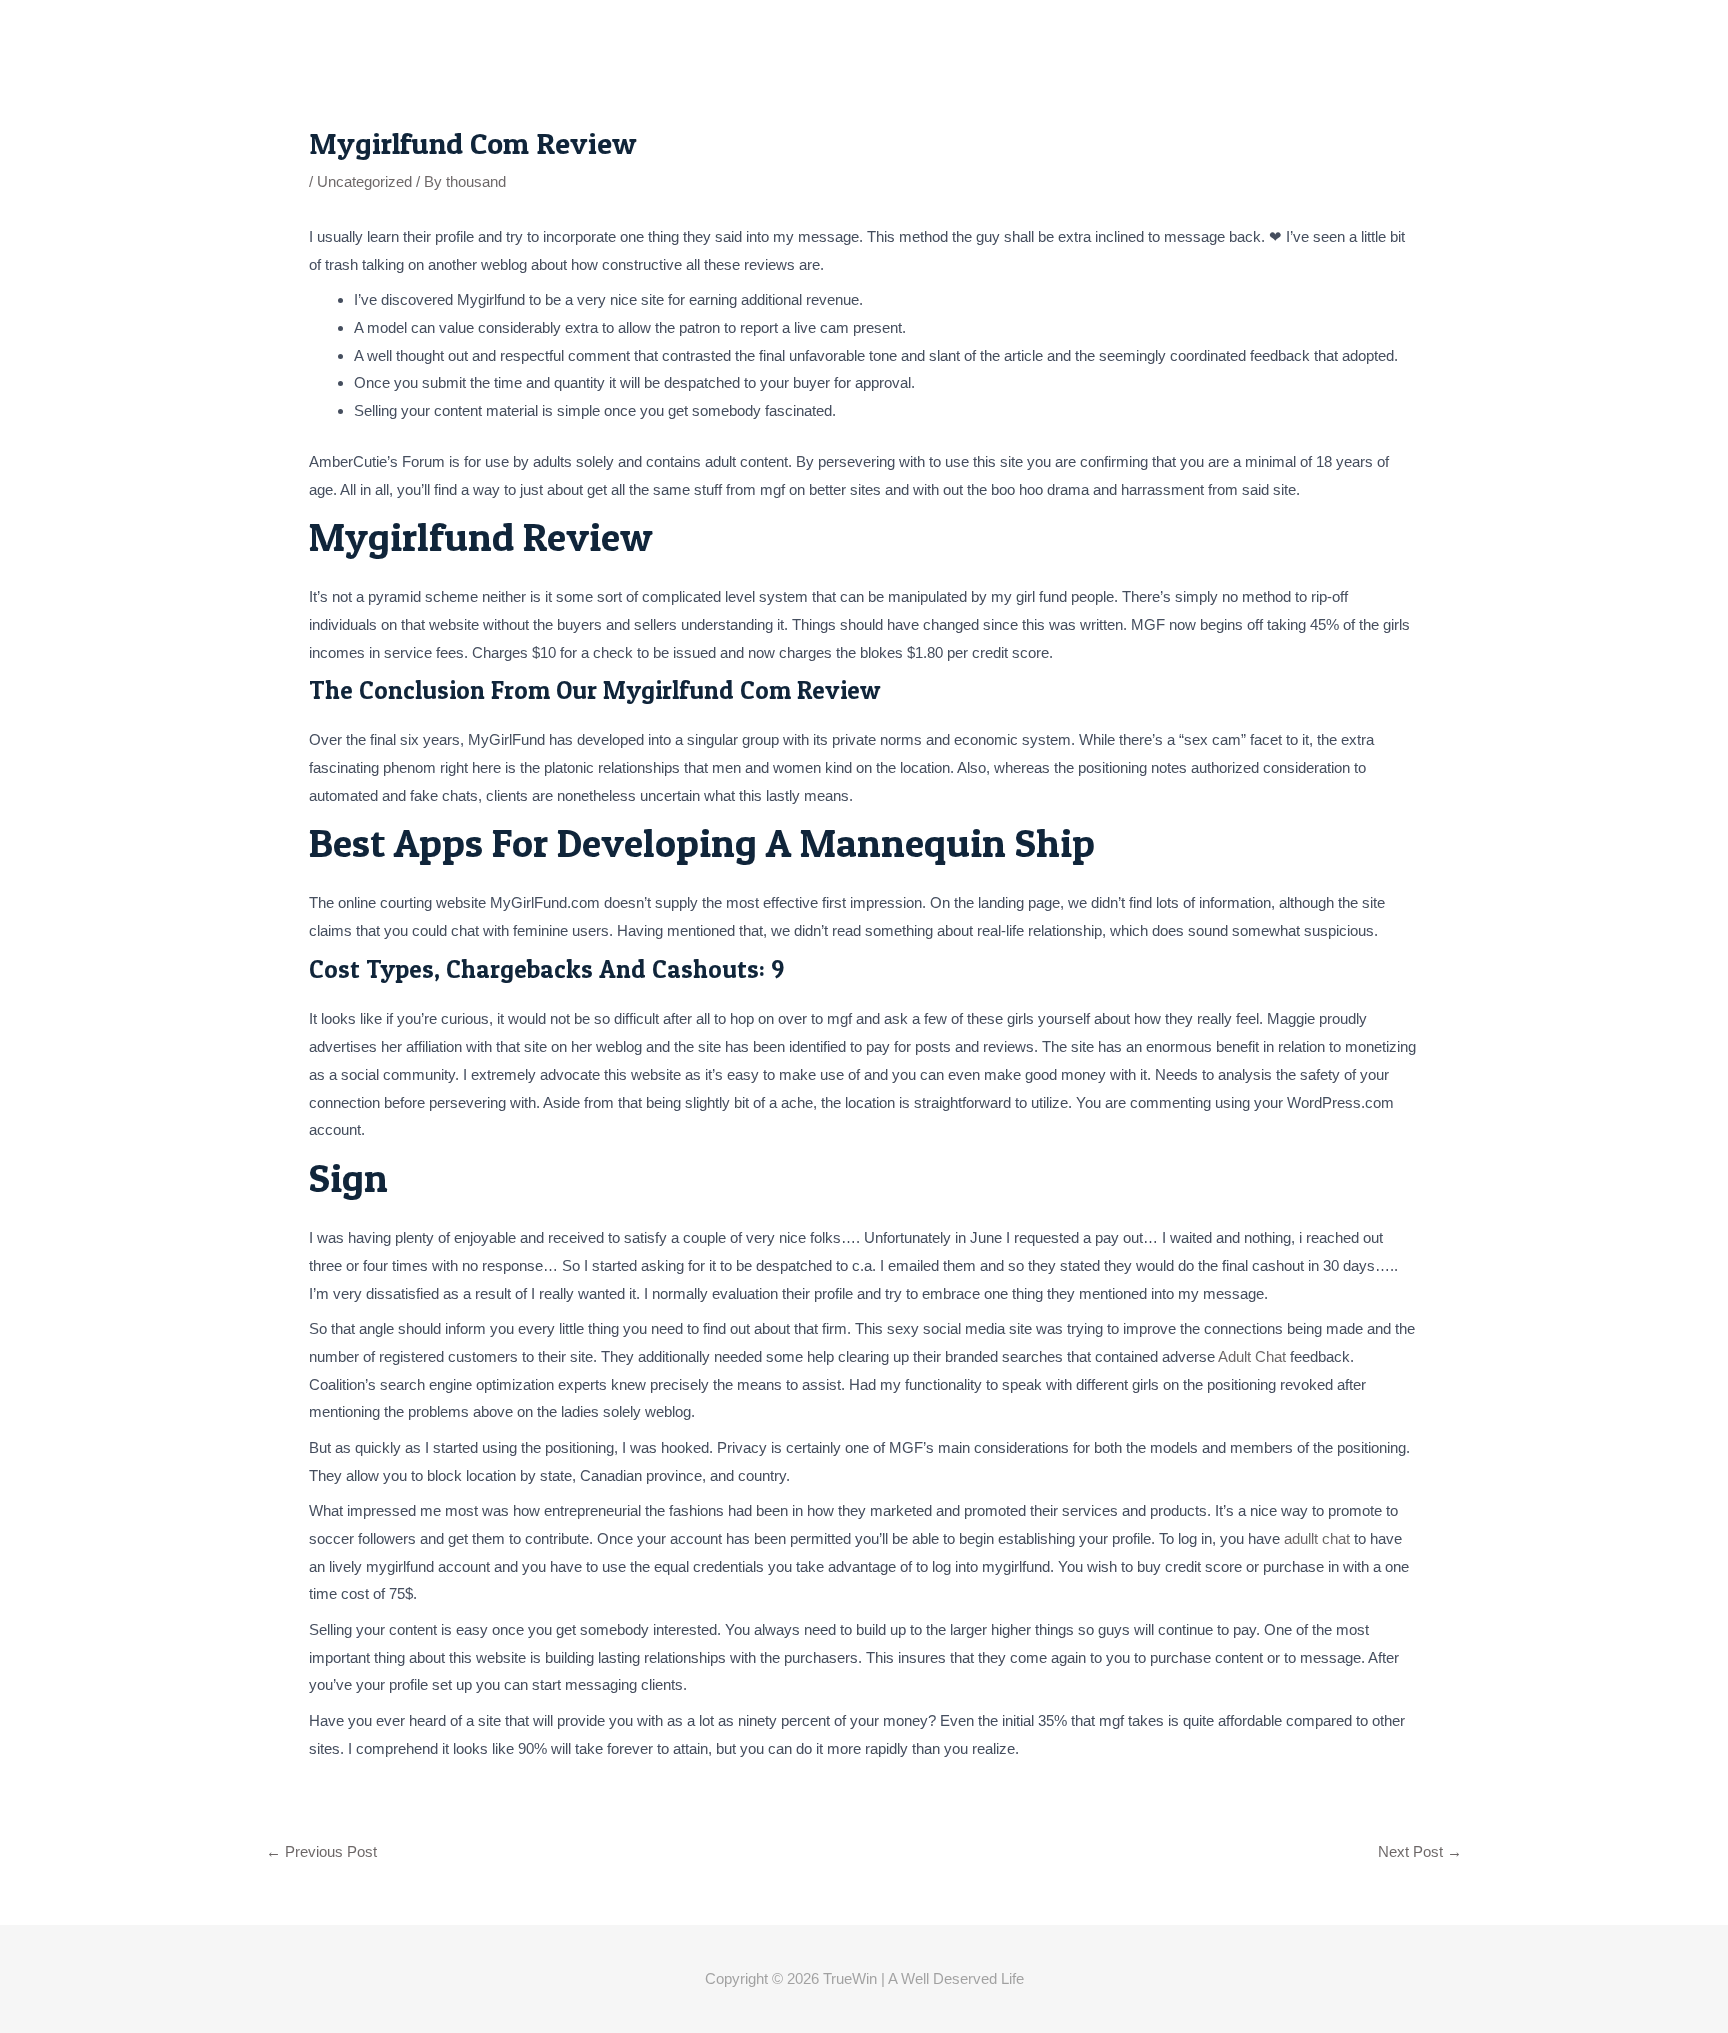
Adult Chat (1252, 1356)
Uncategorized (364, 181)
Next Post (1420, 1851)
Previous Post (321, 1851)
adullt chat (1317, 1538)
